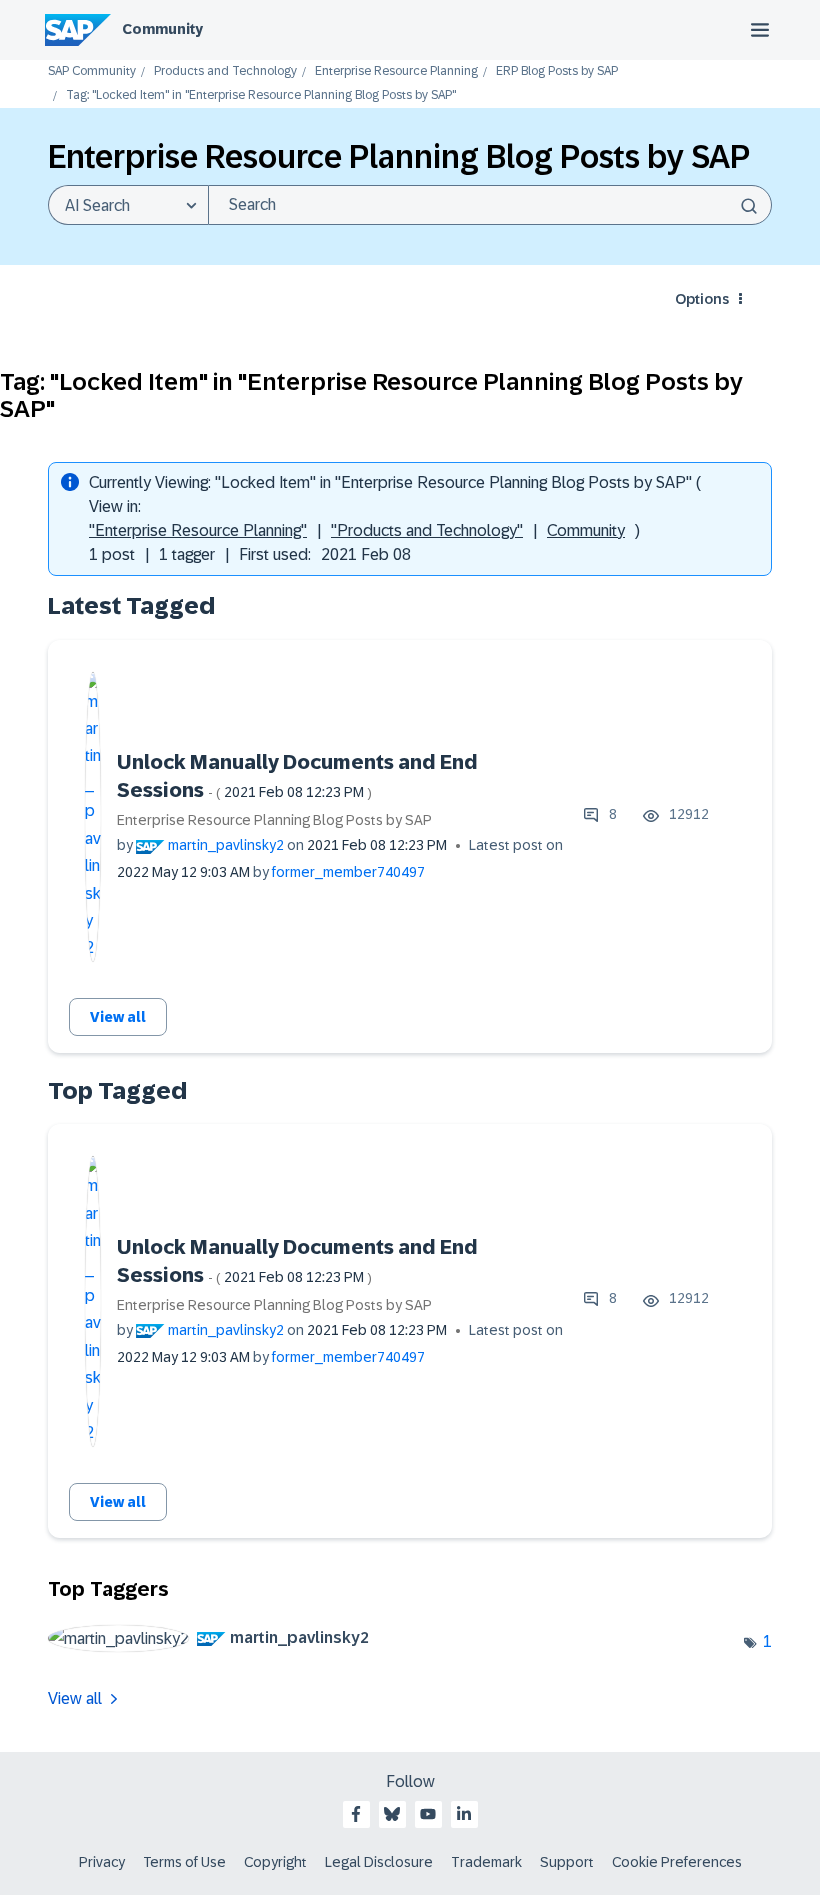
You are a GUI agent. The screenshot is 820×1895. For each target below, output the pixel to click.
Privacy (102, 1862)
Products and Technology (225, 71)
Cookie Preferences (677, 1862)
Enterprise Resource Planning (396, 71)
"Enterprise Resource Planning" (198, 530)
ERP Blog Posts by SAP (557, 71)
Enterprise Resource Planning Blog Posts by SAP (274, 820)
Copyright (275, 1862)
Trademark (486, 1862)
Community (162, 29)
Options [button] (702, 299)
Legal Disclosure (379, 1862)
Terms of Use (184, 1862)
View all (118, 1017)
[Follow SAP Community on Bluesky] (392, 1814)
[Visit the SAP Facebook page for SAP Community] (356, 1814)
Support (567, 1862)
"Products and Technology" (427, 530)
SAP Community (92, 71)
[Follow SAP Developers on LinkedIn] (464, 1814)
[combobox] (490, 205)
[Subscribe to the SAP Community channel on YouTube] (428, 1814)
